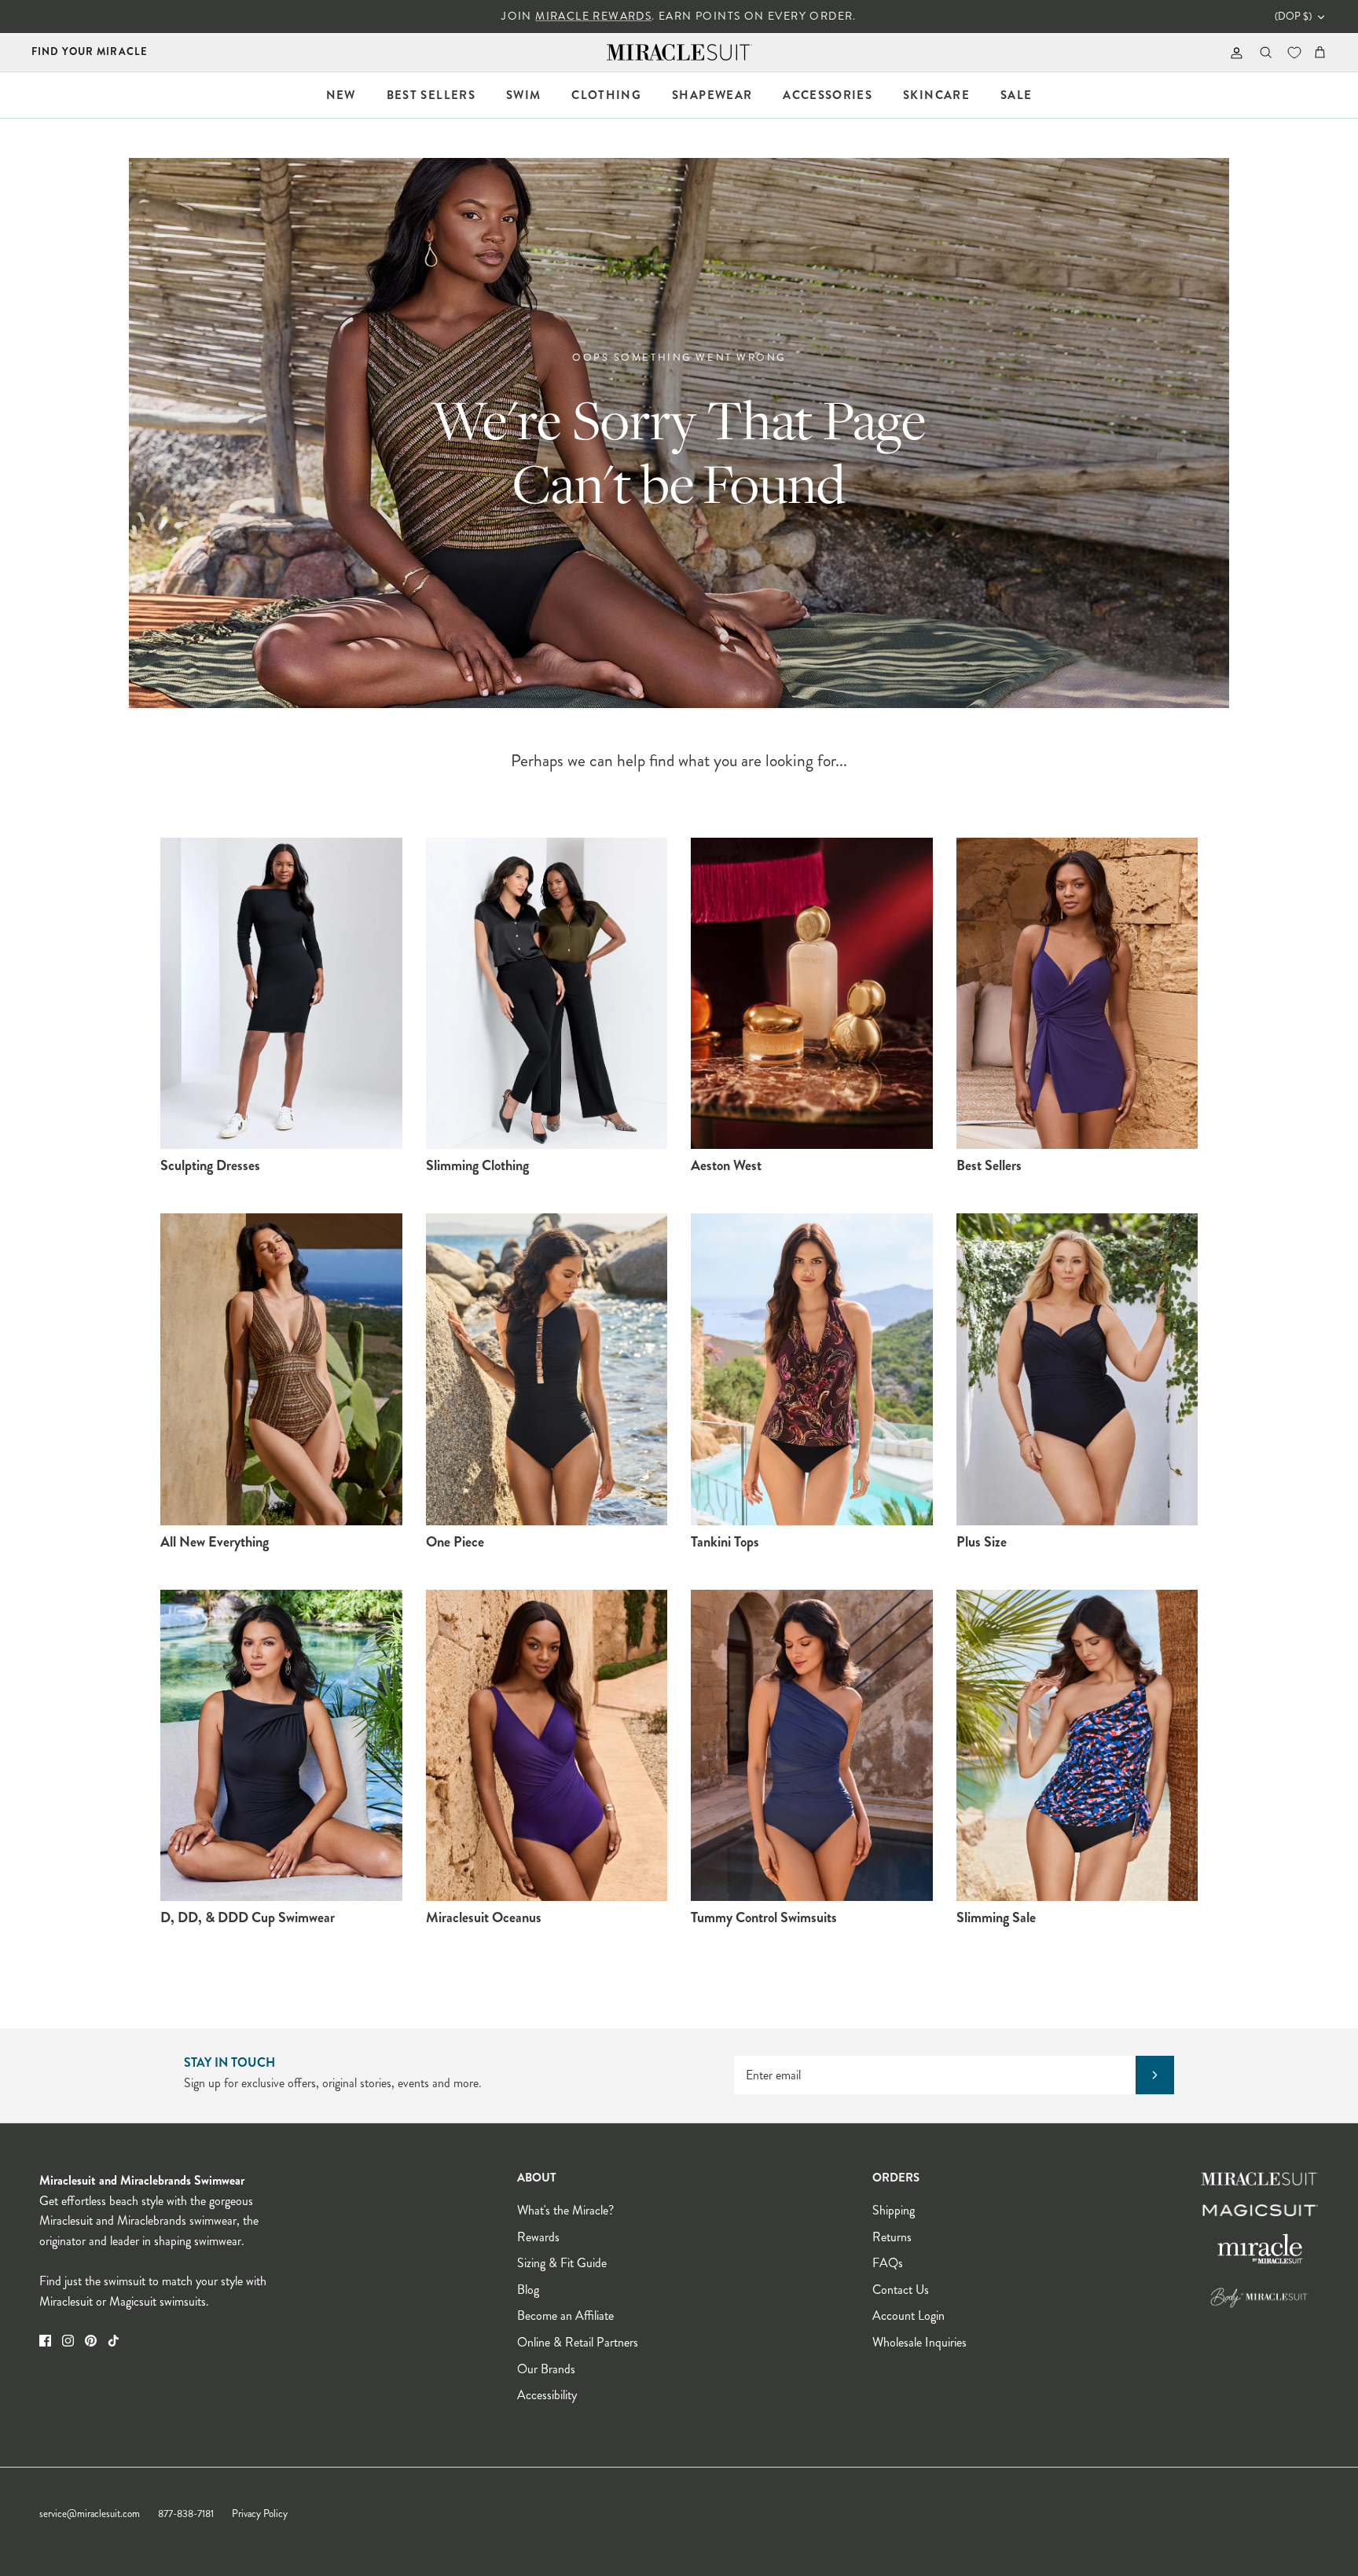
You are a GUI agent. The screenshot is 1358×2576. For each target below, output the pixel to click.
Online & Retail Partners (578, 2342)
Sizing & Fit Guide (562, 2263)
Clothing (606, 95)
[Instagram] (68, 2341)
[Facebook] (45, 2341)
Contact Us (901, 2290)
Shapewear (712, 95)
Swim (523, 95)
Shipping (894, 2210)
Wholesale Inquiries (919, 2342)
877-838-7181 (186, 2514)
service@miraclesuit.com (90, 2514)
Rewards (538, 2237)
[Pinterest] (91, 2341)
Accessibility (547, 2395)
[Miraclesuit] (679, 52)
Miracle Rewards (593, 16)
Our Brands (546, 2369)
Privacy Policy (260, 2514)
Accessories (828, 95)
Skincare (936, 95)
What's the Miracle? (565, 2210)
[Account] (1233, 52)
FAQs (888, 2263)
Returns (892, 2237)
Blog (528, 2290)
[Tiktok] (114, 2341)
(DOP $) (1293, 17)
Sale (1016, 95)
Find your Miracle (90, 51)
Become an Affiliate (565, 2315)
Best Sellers (431, 95)
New (341, 95)
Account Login (908, 2315)
